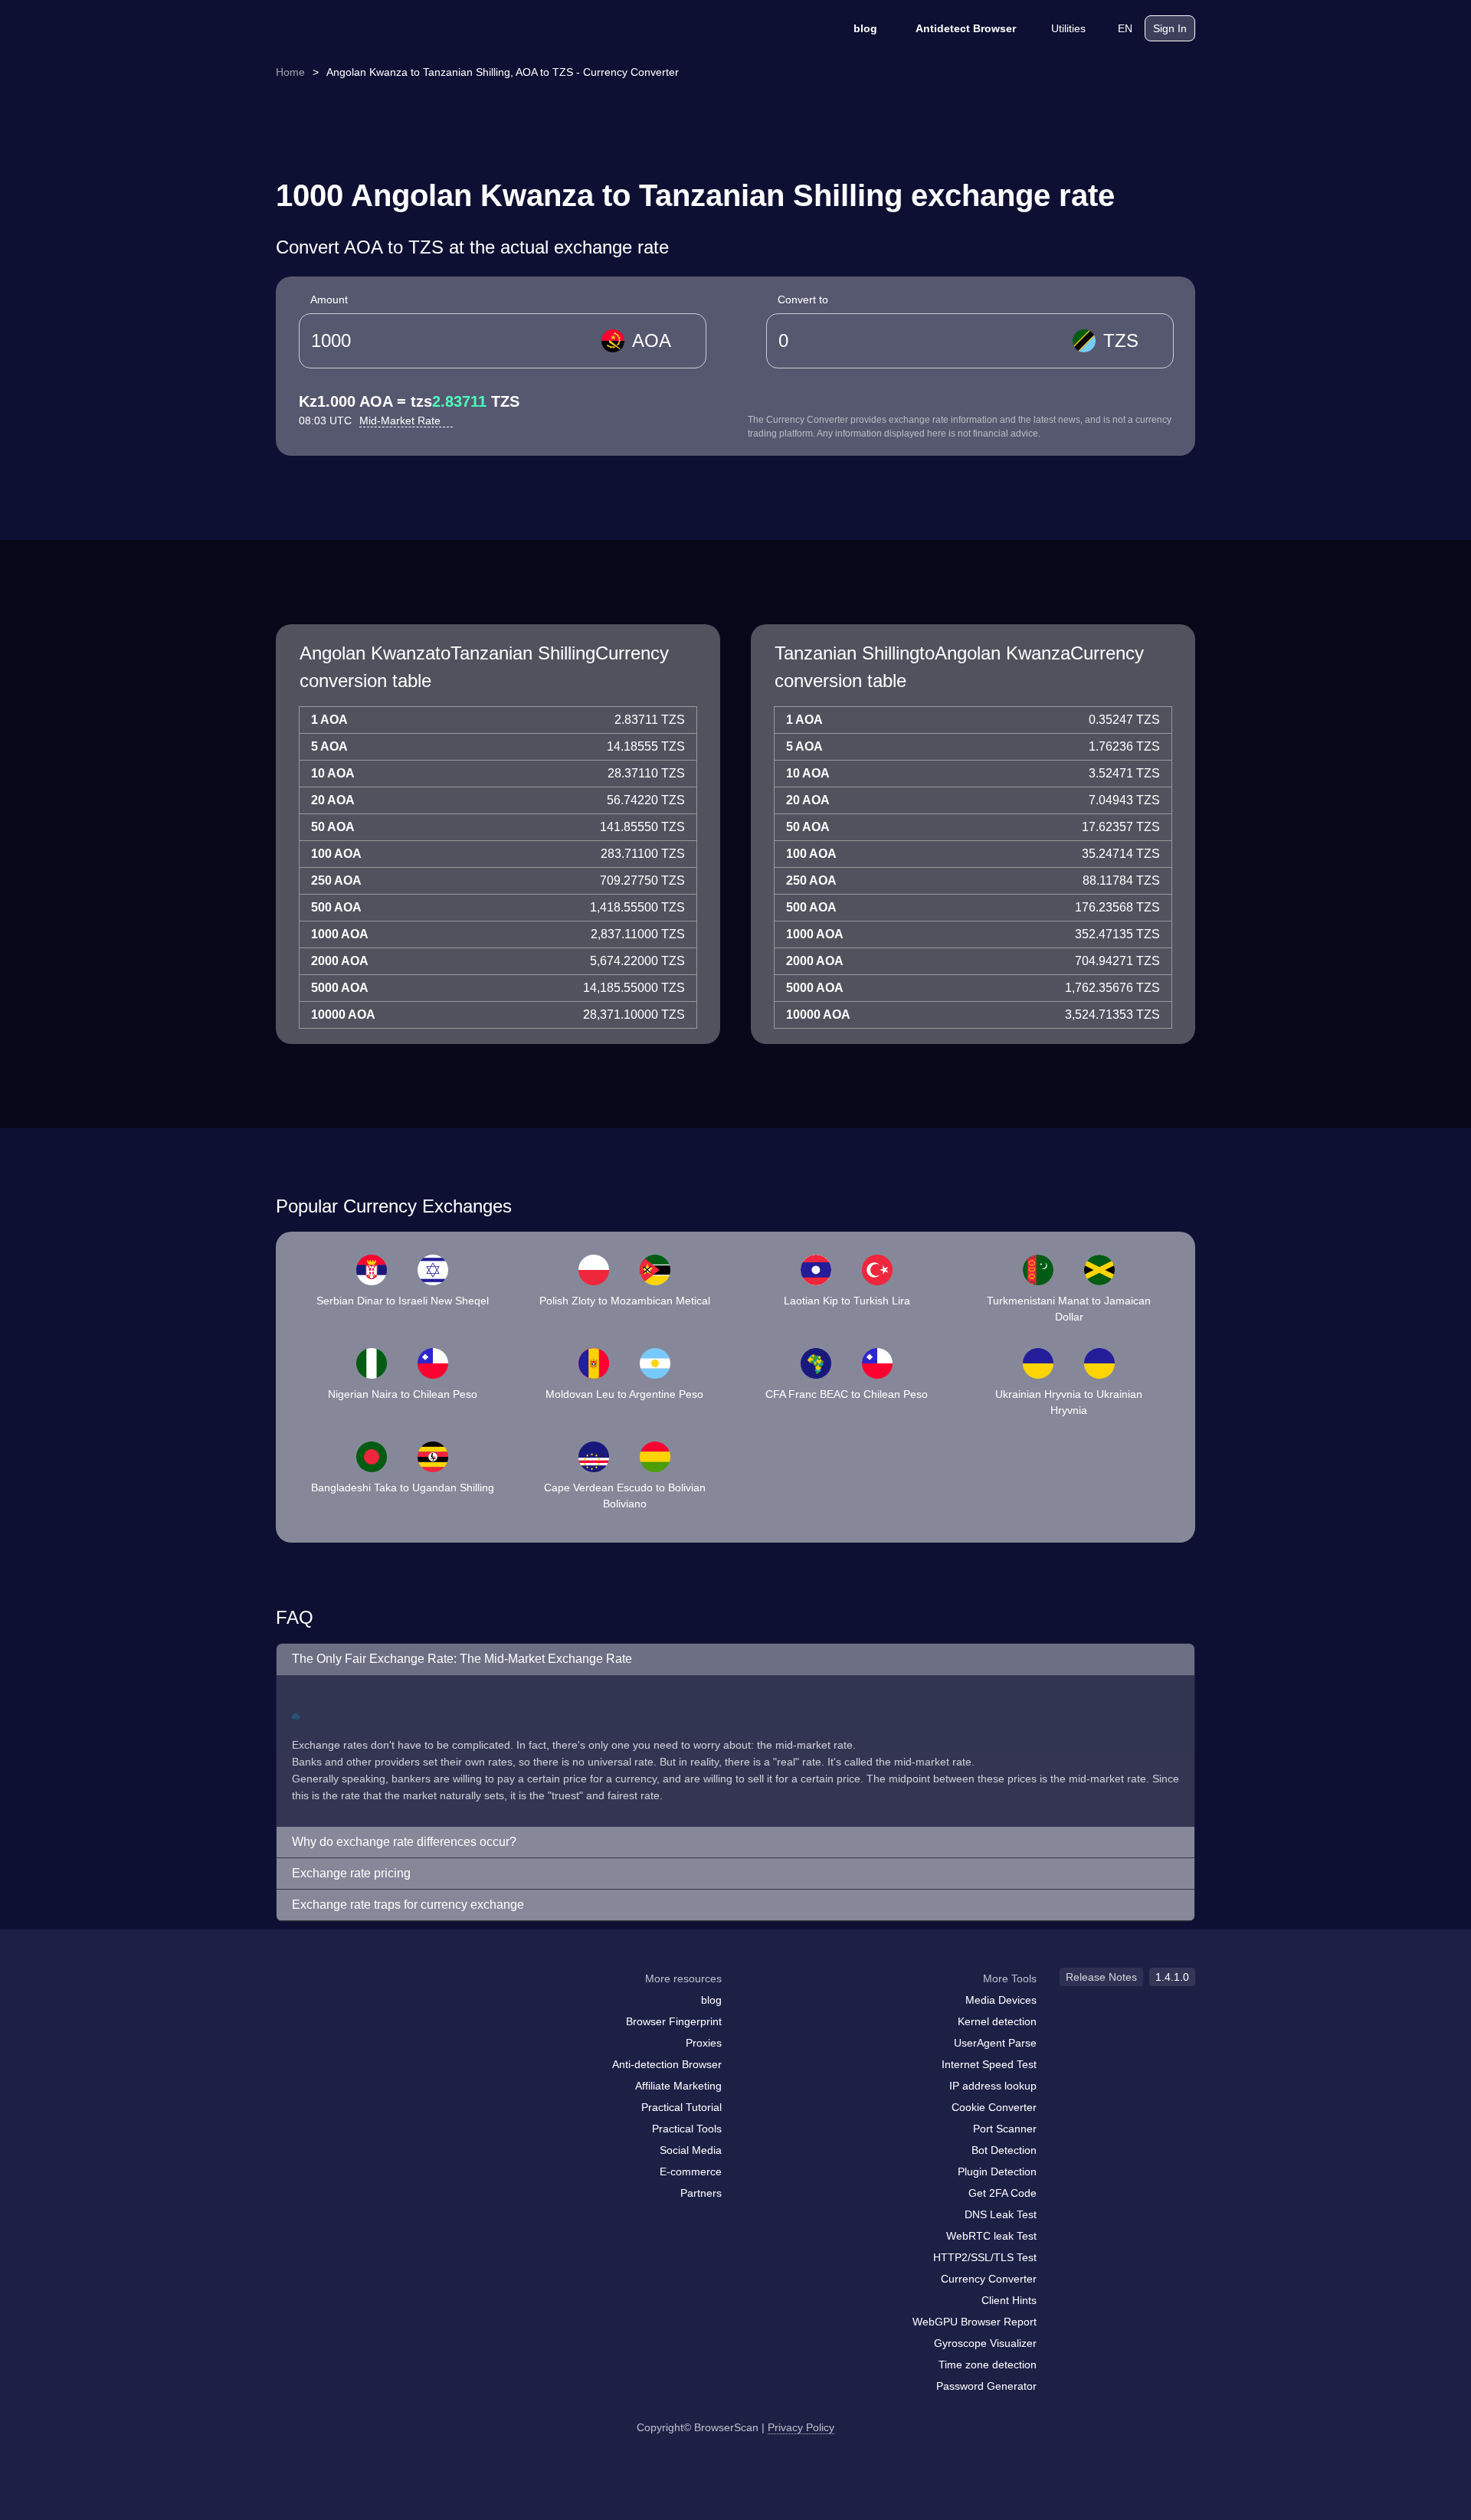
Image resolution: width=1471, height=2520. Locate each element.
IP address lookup (993, 2086)
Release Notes (1101, 1977)
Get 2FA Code (1003, 2193)
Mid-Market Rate (401, 421)
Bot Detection (1004, 2150)
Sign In (1170, 28)
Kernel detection (997, 2021)
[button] (735, 1659)
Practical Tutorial (681, 2107)
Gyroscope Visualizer (985, 2343)
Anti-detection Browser (667, 2064)
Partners (701, 2193)
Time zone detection (988, 2365)
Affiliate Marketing (678, 2086)
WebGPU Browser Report (975, 2322)
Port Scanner (1005, 2129)
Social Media (691, 2150)
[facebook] (326, 2008)
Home (290, 72)
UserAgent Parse (995, 2043)
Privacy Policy (801, 2427)
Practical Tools (687, 2129)
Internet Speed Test (989, 2064)
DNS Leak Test (1001, 2214)
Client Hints (1009, 2300)
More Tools (1010, 1978)
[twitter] (356, 2008)
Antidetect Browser (966, 28)
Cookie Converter (994, 2107)
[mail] (293, 2008)
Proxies (704, 2043)
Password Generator (986, 2386)
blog (865, 28)
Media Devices (1001, 2000)
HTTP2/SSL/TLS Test (985, 2257)
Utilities (1068, 28)
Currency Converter (989, 2279)
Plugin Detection (997, 2171)
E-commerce (691, 2171)
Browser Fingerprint (674, 2021)
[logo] (352, 29)
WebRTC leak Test (991, 2236)
